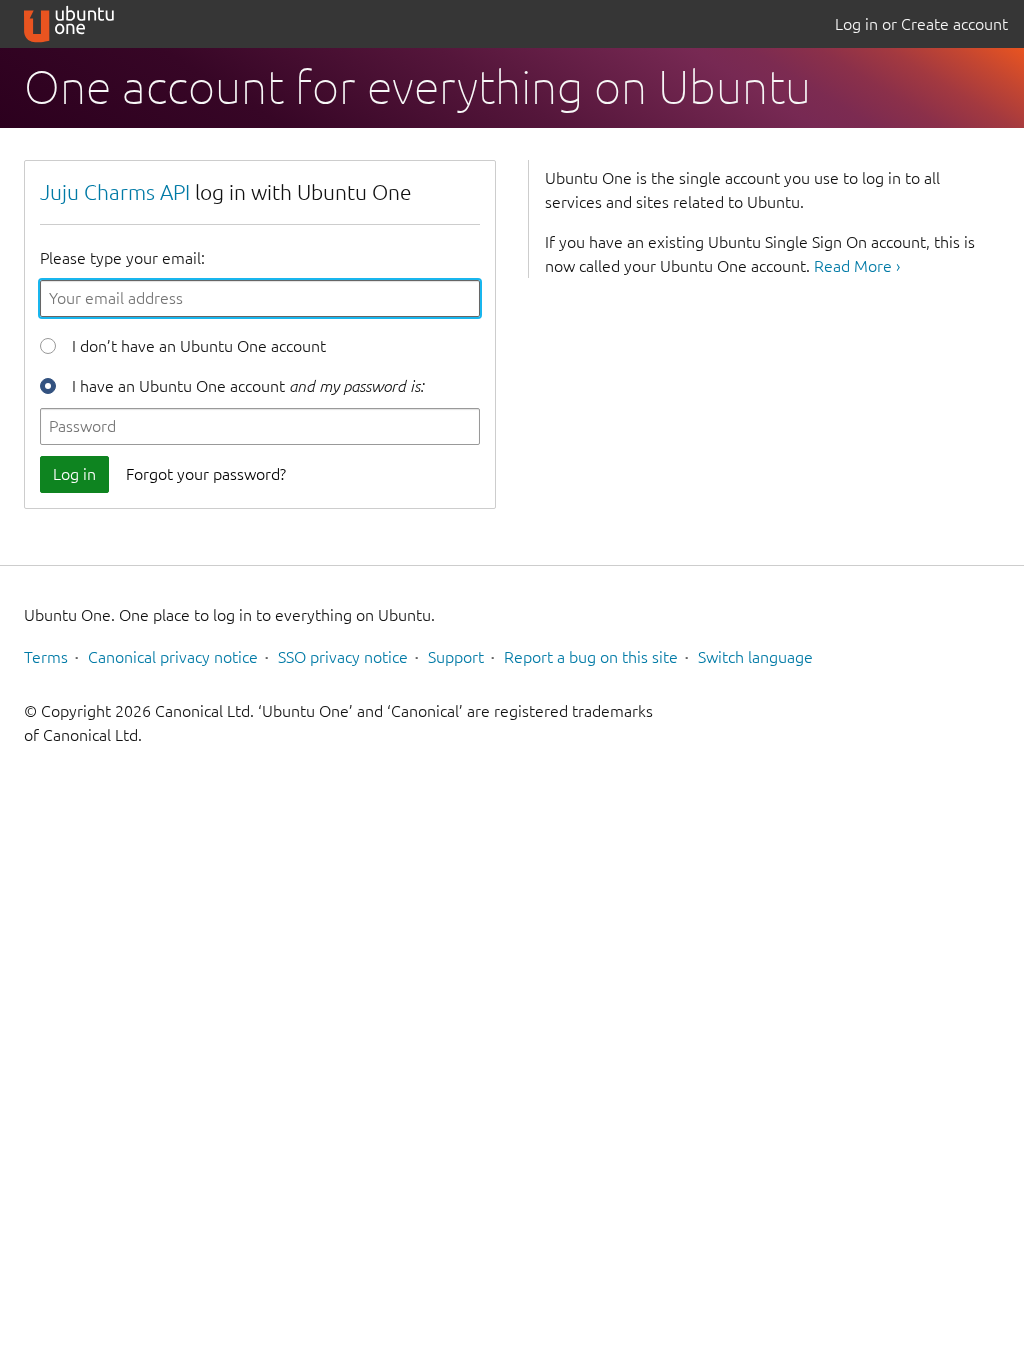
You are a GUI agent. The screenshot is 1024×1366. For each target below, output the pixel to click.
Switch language (755, 657)
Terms (46, 657)
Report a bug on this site (591, 657)
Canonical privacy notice (173, 657)
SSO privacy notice (343, 657)
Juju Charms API (115, 192)
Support (456, 657)
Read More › (857, 266)
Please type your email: (122, 258)
